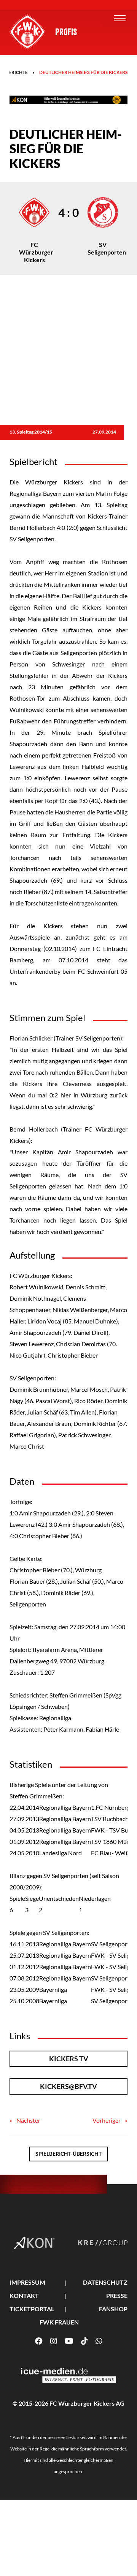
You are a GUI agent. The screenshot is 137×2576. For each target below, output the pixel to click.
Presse (117, 2295)
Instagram (54, 2341)
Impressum (27, 2282)
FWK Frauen (59, 2322)
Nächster (28, 2120)
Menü (120, 18)
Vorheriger (107, 2120)
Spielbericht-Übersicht (68, 2154)
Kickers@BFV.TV (68, 2086)
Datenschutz (105, 2282)
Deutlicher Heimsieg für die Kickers (83, 72)
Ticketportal (32, 2309)
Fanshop (113, 2309)
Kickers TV (69, 2059)
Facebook (39, 2341)
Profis (66, 32)
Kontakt (24, 2295)
